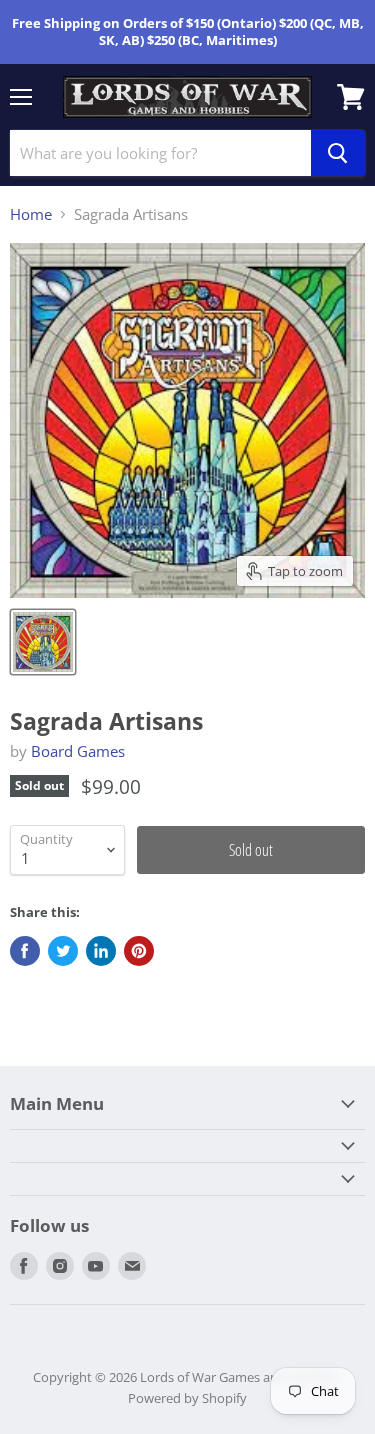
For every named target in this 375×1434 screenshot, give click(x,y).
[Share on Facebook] (25, 951)
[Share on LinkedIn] (101, 951)
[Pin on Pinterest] (139, 951)
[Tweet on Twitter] (63, 951)
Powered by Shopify (187, 1398)
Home (31, 214)
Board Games (78, 751)
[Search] (338, 153)
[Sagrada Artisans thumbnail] (43, 642)
